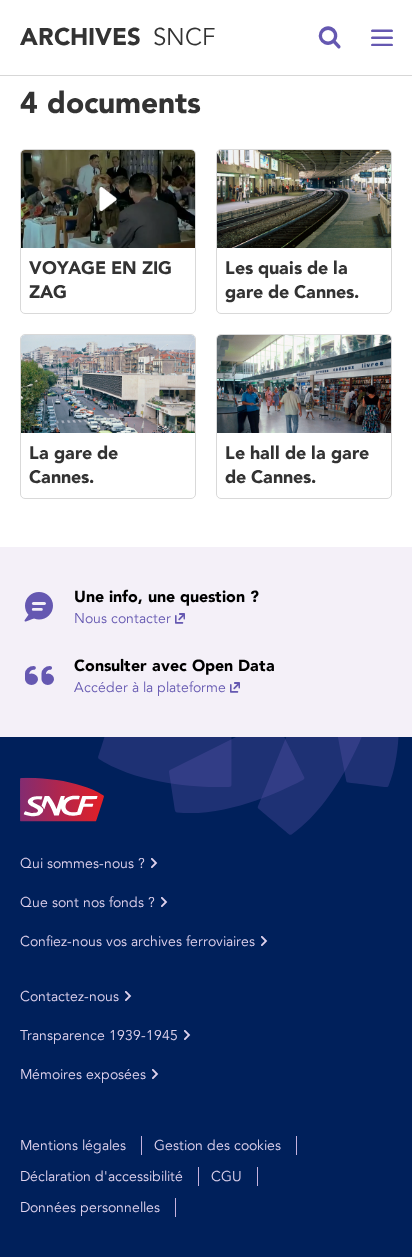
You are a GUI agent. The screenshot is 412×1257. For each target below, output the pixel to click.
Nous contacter (122, 618)
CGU (226, 1176)
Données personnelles (90, 1207)
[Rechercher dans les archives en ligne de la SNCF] (330, 38)
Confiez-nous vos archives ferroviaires (137, 941)
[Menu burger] (382, 38)
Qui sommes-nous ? (82, 863)
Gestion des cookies (217, 1145)
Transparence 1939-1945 (99, 1035)
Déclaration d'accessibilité (101, 1176)
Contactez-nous (69, 996)
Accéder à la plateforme (150, 687)
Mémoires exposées (83, 1074)
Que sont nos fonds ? (87, 902)
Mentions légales (73, 1145)
